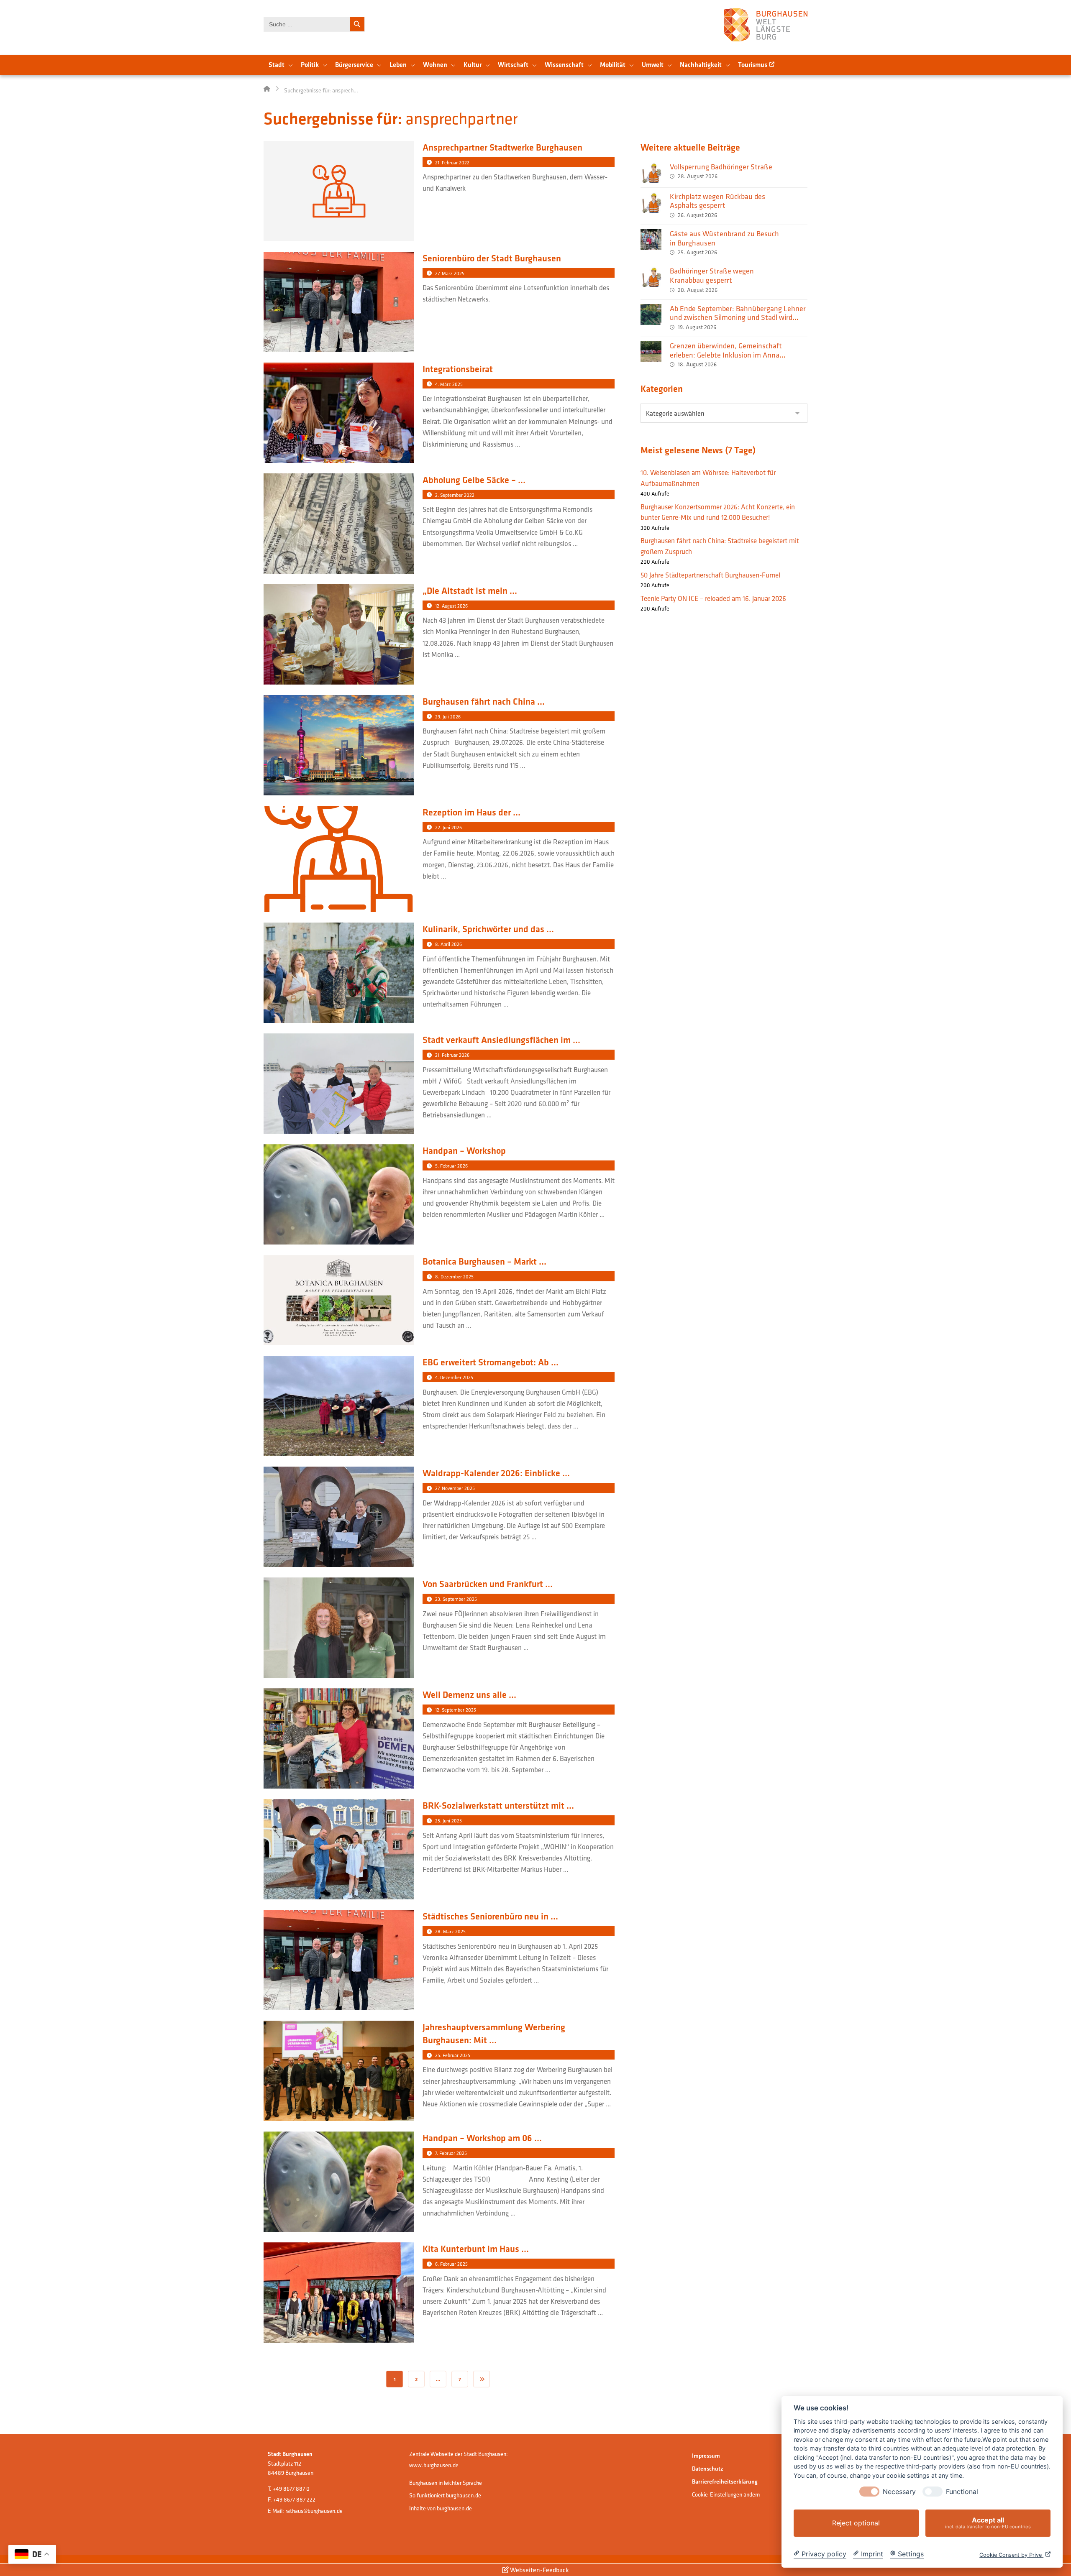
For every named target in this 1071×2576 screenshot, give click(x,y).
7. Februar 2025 (451, 2153)
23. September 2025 (456, 1599)
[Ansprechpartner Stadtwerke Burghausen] (339, 192)
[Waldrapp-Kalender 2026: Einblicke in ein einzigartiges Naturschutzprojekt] (339, 1518)
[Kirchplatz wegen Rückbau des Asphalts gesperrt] (651, 202)
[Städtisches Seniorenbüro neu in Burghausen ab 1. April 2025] (339, 1961)
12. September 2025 (456, 1710)
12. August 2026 (451, 606)
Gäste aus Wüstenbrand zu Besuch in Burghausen (724, 238)
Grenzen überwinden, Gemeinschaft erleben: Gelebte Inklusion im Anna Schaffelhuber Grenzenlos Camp (726, 355)
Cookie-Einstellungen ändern (726, 2494)
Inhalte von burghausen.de (441, 2508)
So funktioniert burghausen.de (445, 2495)
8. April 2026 (448, 944)
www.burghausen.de (434, 2465)
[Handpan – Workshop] (339, 1195)
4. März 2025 (449, 384)
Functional (962, 2492)
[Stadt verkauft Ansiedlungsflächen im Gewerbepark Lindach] (339, 1085)
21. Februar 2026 (452, 1055)
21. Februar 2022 (452, 162)
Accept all (988, 2523)
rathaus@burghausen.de (314, 2511)
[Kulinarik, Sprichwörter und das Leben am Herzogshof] (339, 974)
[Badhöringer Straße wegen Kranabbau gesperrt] (651, 277)
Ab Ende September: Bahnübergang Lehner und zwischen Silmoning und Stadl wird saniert (738, 317)
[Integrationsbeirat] (339, 414)
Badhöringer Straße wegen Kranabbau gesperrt (712, 275)
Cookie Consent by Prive (1011, 2555)
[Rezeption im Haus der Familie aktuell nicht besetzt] (339, 860)
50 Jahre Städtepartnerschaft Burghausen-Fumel (710, 575)
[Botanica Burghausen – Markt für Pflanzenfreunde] (339, 1301)
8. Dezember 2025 (454, 1276)
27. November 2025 (455, 1488)
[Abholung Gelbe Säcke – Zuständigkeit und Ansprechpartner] (339, 525)
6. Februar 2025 (451, 2264)
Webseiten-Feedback (539, 2570)
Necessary (899, 2492)
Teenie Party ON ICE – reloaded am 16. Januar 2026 (713, 598)
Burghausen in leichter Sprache (446, 2483)
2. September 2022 (455, 495)
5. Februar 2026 (451, 1166)
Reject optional (856, 2523)
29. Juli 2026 (448, 717)
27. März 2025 (450, 273)
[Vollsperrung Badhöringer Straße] (651, 173)
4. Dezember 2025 (454, 1377)
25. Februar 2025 (453, 2055)
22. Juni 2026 (448, 827)
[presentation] (869, 2492)
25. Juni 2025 (448, 1821)
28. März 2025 (450, 1931)
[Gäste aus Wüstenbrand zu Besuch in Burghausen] (651, 240)
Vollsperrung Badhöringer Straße (721, 167)
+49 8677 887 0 (291, 2489)
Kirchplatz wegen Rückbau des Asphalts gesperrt (717, 201)
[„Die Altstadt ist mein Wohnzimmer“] (339, 635)
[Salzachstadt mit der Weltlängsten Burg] (766, 25)
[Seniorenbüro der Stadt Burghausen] (339, 303)
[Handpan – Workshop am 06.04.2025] (339, 2183)
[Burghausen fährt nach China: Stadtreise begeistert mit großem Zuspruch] (339, 746)
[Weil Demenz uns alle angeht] (339, 1739)
